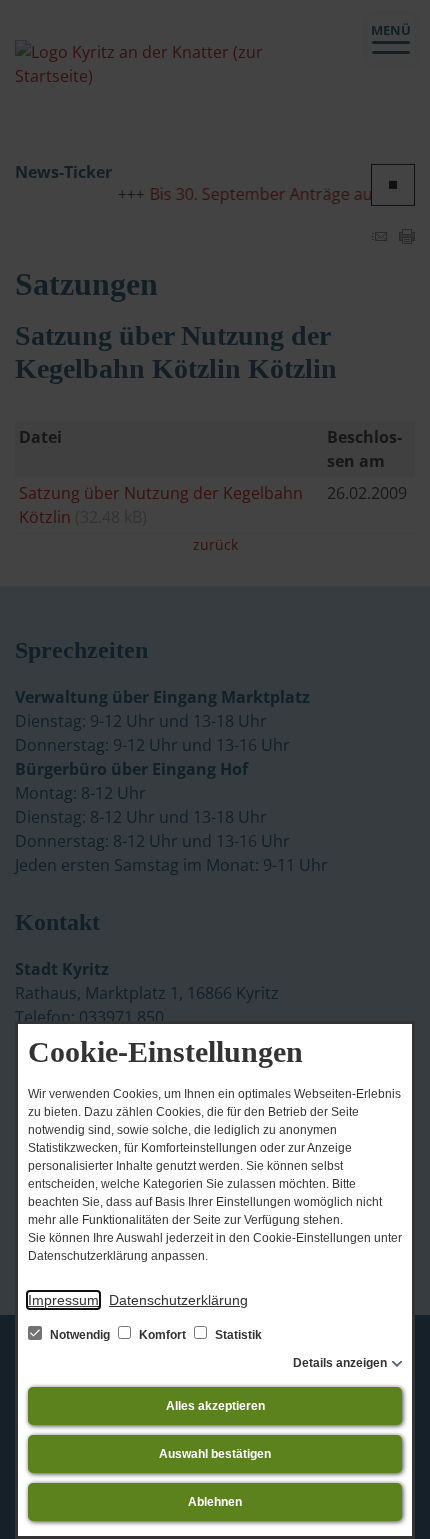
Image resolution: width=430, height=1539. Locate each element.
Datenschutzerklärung (178, 1300)
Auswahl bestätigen (215, 1454)
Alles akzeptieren (215, 1406)
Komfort (162, 1335)
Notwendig (80, 1335)
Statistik (237, 1335)
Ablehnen (215, 1502)
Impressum (63, 1300)
